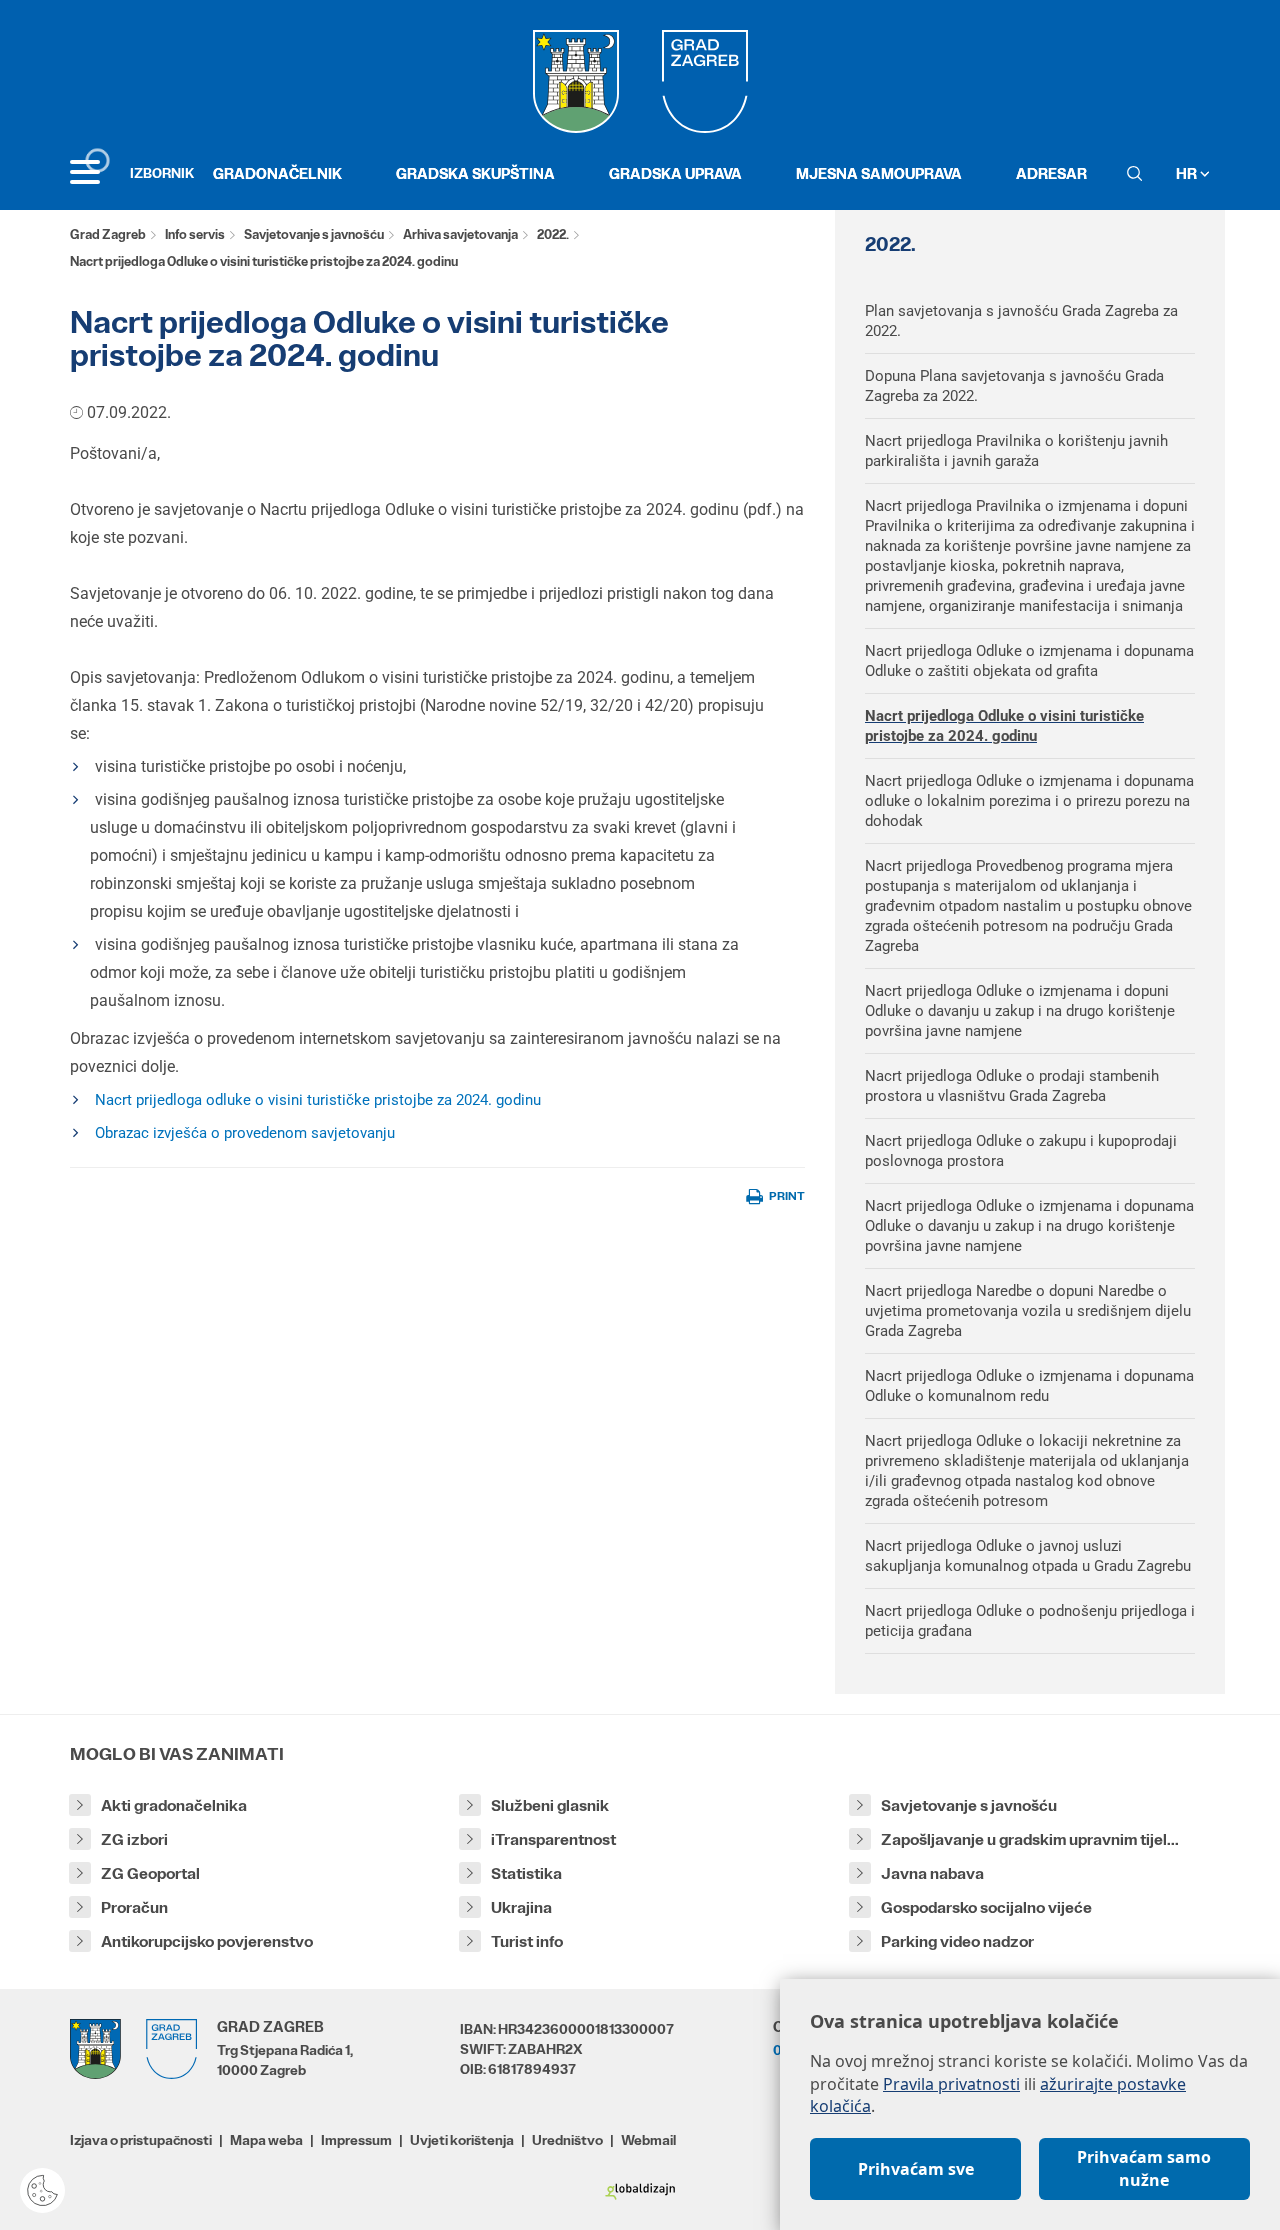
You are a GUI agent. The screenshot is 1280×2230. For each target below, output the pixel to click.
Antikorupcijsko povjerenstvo (207, 1941)
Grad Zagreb (108, 234)
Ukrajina (521, 1907)
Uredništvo (567, 2140)
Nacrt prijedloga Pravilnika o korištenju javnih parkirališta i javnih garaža (1016, 451)
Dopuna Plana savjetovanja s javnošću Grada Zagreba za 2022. (1014, 386)
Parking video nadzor (957, 1941)
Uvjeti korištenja (462, 2140)
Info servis (195, 234)
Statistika (526, 1873)
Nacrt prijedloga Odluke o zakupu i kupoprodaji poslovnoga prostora (1021, 1151)
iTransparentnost (553, 1839)
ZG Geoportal (150, 1873)
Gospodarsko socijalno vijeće (986, 1907)
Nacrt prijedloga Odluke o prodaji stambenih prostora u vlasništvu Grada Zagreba (1012, 1086)
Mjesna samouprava (879, 173)
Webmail (648, 2140)
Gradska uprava (675, 173)
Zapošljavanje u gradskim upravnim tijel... (1030, 1839)
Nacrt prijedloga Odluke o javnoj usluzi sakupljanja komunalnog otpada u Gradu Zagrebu (1028, 1556)
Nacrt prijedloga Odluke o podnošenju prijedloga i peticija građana (1030, 1621)
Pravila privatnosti (951, 2084)
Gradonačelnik (277, 173)
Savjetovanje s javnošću (314, 234)
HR (1188, 173)
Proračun (134, 1907)
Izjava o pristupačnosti (141, 2140)
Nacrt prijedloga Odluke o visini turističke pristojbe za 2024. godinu (1004, 726)
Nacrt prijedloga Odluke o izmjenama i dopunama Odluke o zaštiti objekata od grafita (1029, 661)
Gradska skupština (475, 173)
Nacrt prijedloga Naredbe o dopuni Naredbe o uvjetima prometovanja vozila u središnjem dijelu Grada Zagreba (1028, 1311)
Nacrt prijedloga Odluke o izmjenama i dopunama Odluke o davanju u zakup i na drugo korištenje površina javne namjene (1029, 1226)
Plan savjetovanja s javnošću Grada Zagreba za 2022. (1021, 321)
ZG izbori (134, 1839)
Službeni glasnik (550, 1805)
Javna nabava (932, 1873)
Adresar (1051, 173)
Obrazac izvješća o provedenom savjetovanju (245, 1133)
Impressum (356, 2140)
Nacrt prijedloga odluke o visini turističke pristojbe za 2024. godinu (318, 1100)
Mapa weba (266, 2140)
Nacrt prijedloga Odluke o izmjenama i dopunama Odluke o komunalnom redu (1029, 1386)
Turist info (527, 1941)
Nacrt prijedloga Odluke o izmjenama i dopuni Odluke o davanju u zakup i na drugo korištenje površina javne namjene (1020, 1011)
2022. (553, 234)
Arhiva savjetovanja (460, 234)
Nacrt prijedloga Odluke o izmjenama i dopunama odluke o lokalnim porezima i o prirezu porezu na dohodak (1029, 801)
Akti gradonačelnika (174, 1805)
